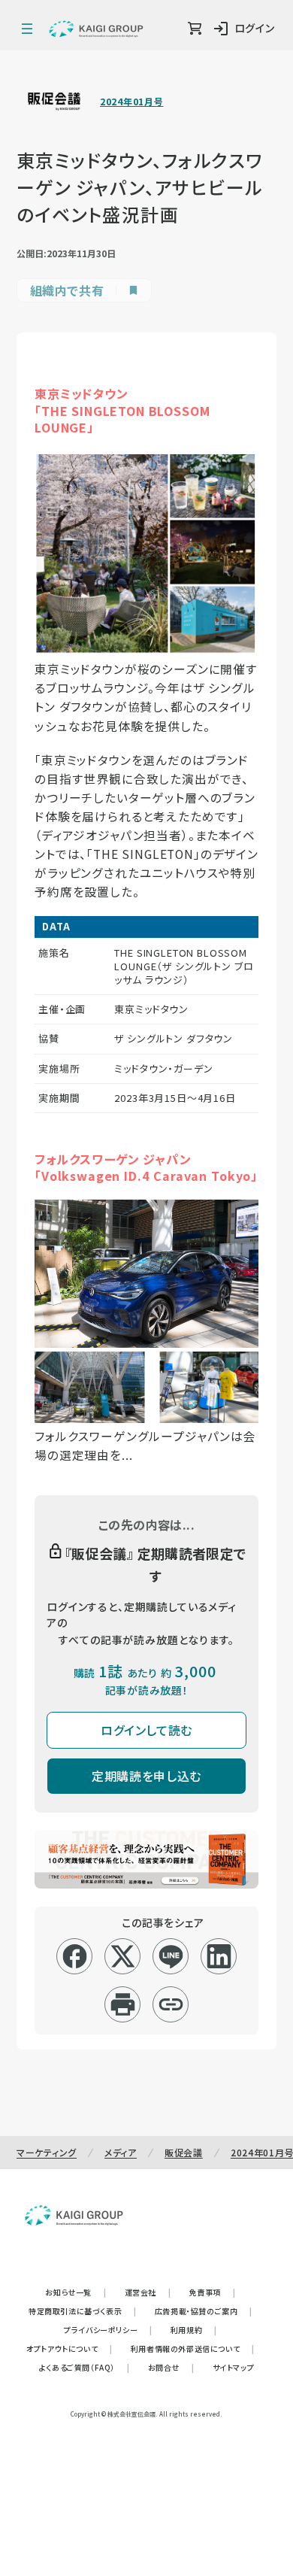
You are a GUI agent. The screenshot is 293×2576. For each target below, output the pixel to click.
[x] (123, 1956)
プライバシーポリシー (108, 2330)
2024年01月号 (131, 102)
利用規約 (194, 2330)
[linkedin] (219, 1956)
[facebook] (75, 1956)
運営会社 (148, 2292)
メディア (121, 2152)
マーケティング (47, 2152)
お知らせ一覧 (76, 2292)
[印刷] (123, 2004)
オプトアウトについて (69, 2348)
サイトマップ (234, 2367)
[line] (171, 1956)
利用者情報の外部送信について (193, 2348)
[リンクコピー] (171, 2004)
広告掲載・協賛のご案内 (204, 2311)
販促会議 (184, 2152)
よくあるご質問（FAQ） (85, 2367)
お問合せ (171, 2367)
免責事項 (213, 2292)
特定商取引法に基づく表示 (83, 2311)
